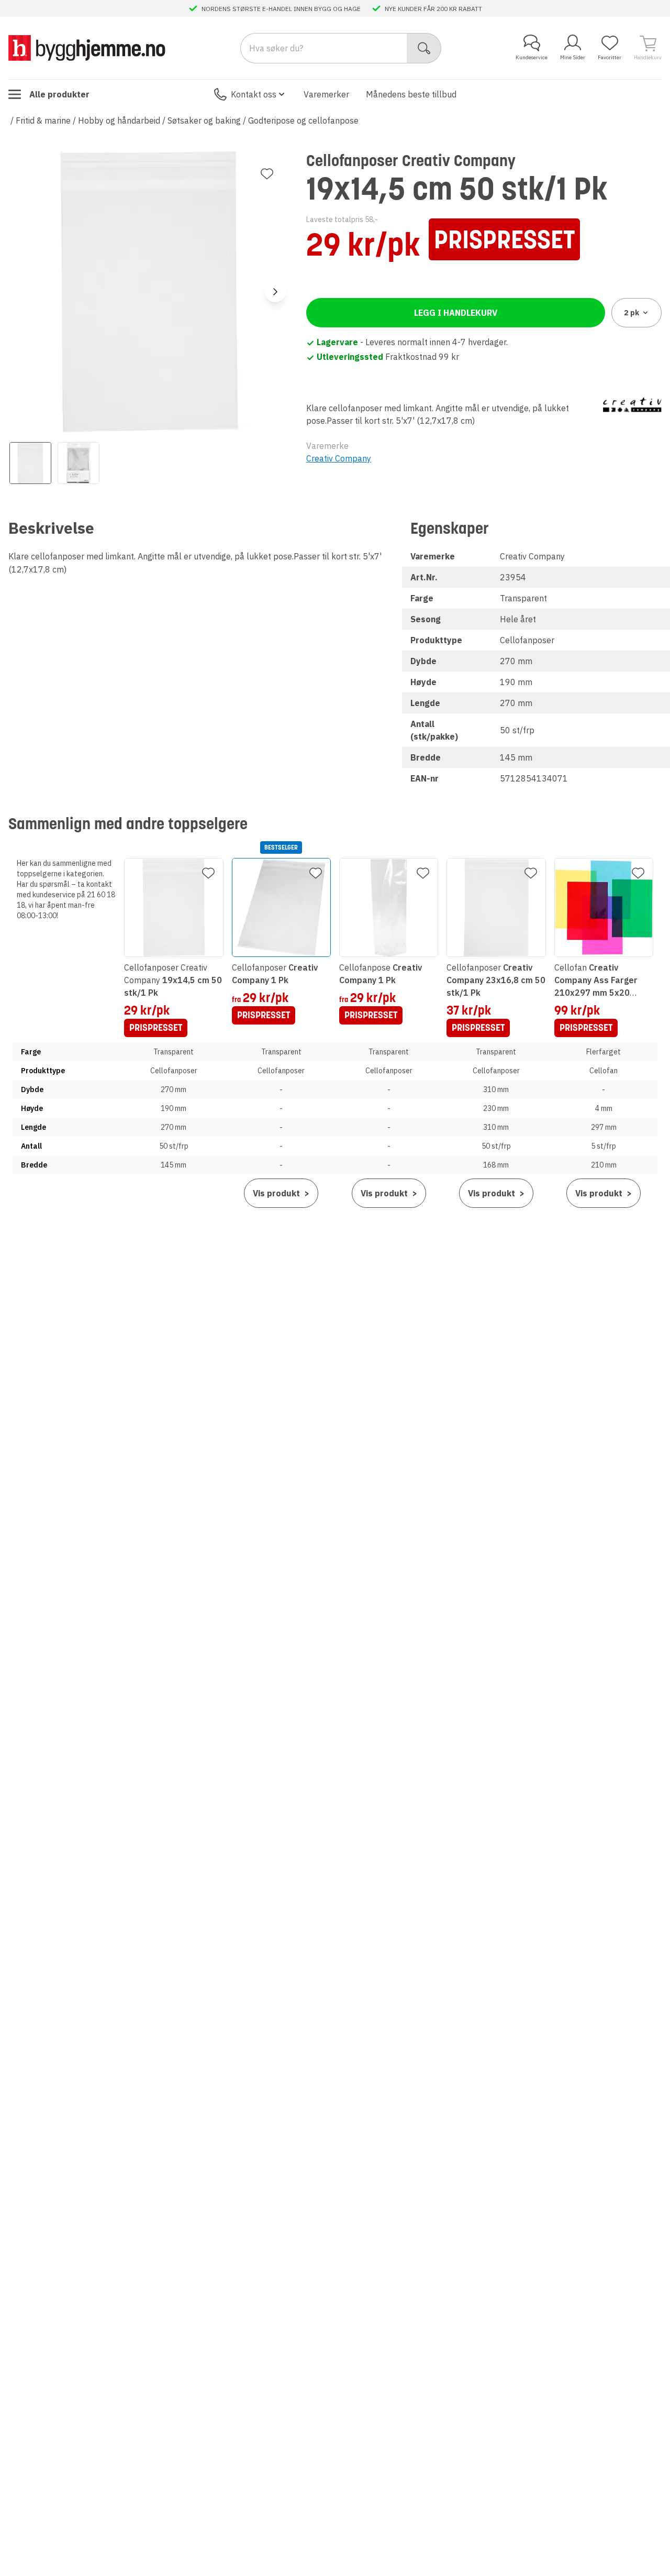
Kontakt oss (254, 94)
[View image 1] (30, 463)
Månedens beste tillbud (411, 94)
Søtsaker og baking (204, 120)
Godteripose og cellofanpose (303, 120)
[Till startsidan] (87, 48)
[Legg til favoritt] (267, 174)
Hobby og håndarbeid (119, 120)
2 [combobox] (632, 313)
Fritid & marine (43, 120)
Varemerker (326, 94)
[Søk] (424, 48)
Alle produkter (59, 94)
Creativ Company (339, 458)
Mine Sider (573, 57)
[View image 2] (79, 463)
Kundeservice (532, 57)
